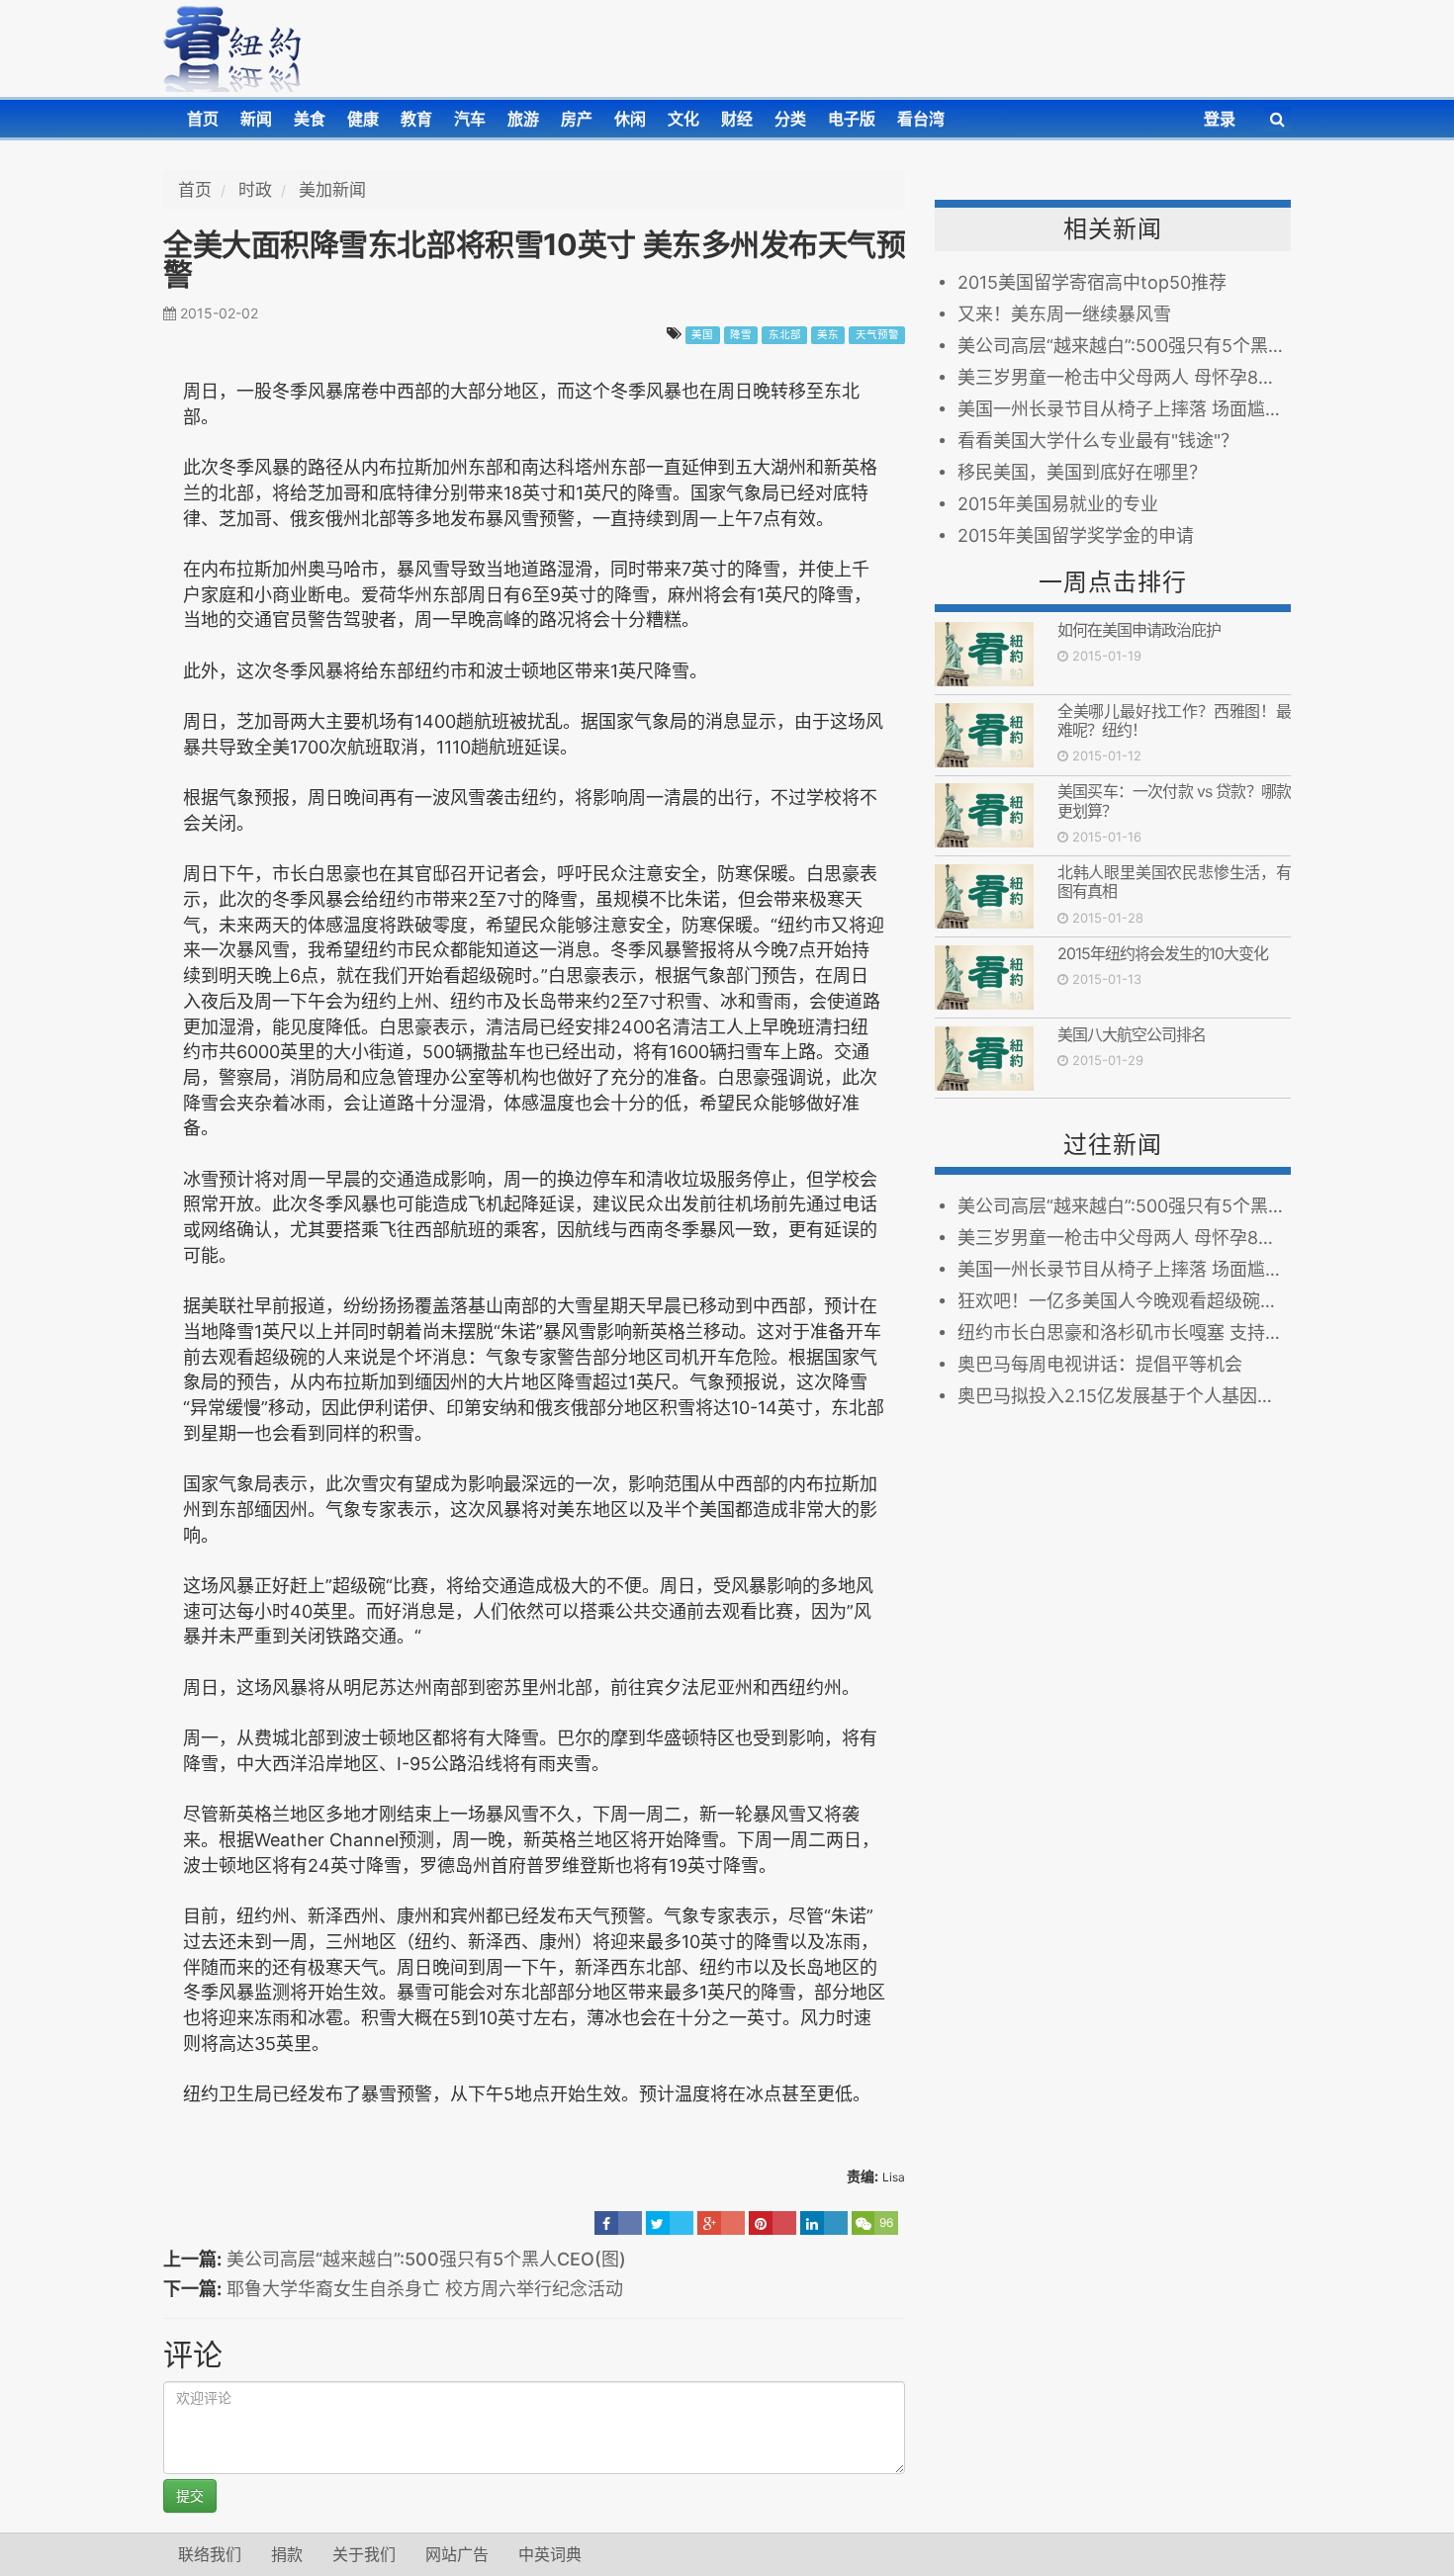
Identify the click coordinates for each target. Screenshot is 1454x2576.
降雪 (741, 335)
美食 (310, 119)
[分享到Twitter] (670, 2223)
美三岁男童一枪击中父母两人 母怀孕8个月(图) (1124, 377)
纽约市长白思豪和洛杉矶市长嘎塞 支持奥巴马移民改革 (1124, 1332)
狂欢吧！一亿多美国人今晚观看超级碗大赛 (1124, 1301)
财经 (737, 119)
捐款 (287, 2554)
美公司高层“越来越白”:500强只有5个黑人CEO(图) (426, 2259)
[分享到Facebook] (618, 2223)
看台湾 (921, 119)
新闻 (256, 119)
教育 (416, 119)
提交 (190, 2495)
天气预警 (877, 335)
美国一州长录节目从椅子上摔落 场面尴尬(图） (1124, 409)
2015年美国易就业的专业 (1058, 504)
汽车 (470, 119)
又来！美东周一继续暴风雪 (1064, 314)
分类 (790, 119)
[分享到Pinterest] (772, 2223)
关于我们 (364, 2554)
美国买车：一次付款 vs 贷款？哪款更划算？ (1174, 800)
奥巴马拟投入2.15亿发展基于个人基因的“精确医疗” (1124, 1396)
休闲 (630, 119)
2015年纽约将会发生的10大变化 (1163, 953)
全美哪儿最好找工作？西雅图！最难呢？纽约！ (1174, 720)
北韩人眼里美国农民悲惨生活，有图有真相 (1174, 882)
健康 (363, 119)
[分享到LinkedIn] (824, 2223)
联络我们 (210, 2554)
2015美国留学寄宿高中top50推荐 (1092, 282)
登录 (1220, 119)
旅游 (523, 119)
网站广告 (457, 2554)
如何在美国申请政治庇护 (1139, 630)
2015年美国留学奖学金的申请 (1076, 535)
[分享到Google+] (721, 2223)
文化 (683, 119)
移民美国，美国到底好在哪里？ (1082, 472)
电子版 (852, 119)
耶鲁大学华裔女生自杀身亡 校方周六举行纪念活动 (425, 2289)
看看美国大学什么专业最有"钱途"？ (1098, 441)
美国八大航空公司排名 (1132, 1034)
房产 (577, 119)
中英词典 (550, 2554)
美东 (828, 335)
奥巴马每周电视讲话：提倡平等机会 (1105, 1364)
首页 (203, 119)
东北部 (785, 335)
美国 (702, 335)
